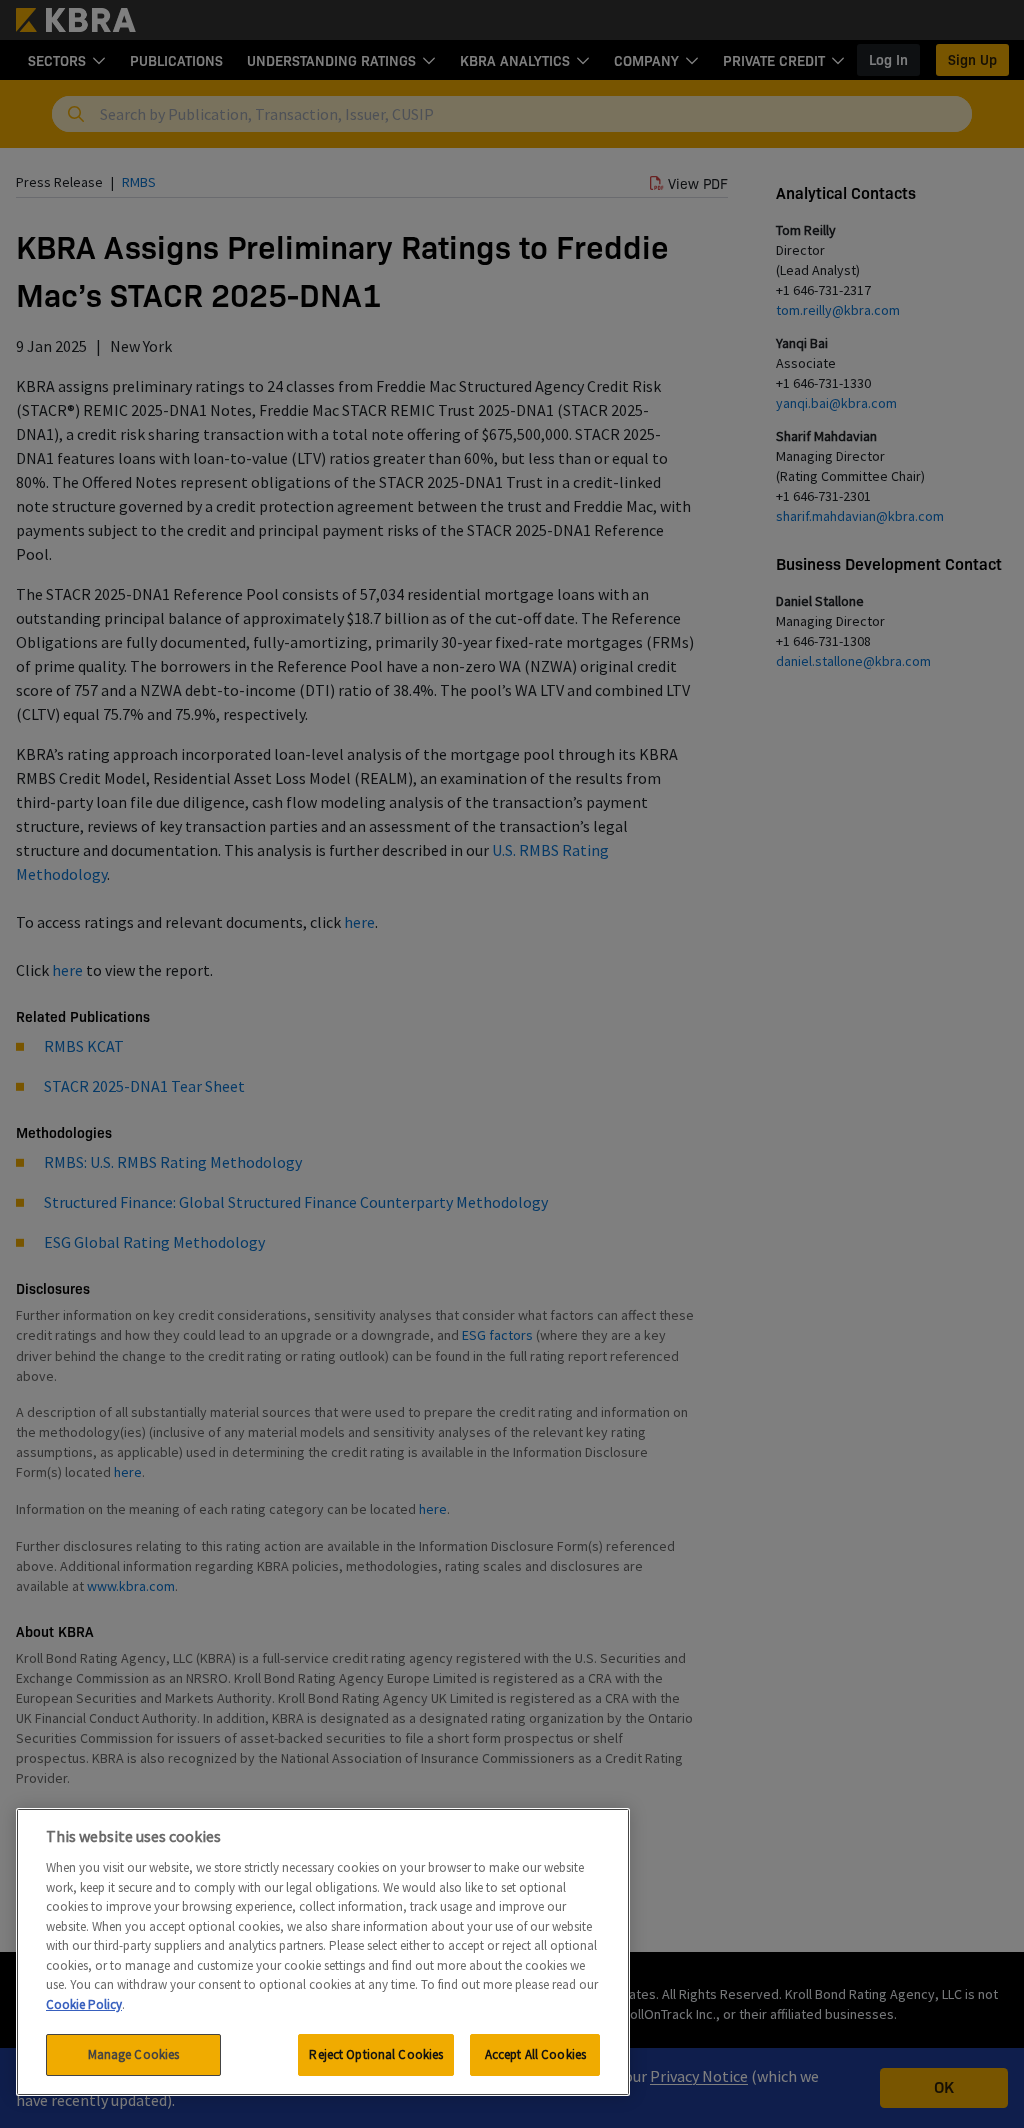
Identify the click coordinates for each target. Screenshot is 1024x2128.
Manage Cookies (134, 2054)
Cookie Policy (84, 2004)
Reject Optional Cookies (376, 2054)
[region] (323, 1952)
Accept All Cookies (535, 2054)
